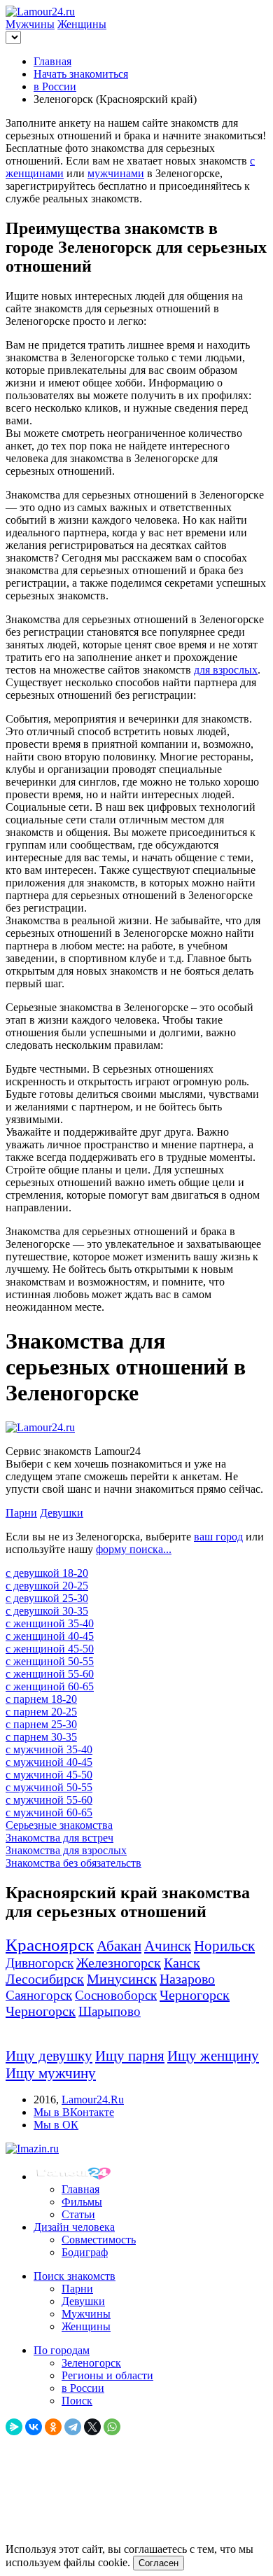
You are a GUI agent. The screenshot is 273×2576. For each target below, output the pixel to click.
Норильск (224, 1946)
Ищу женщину (213, 2056)
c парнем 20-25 (41, 1712)
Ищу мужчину (51, 2073)
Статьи (78, 2214)
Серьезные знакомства (59, 1825)
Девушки (62, 1513)
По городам (62, 2350)
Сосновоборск (116, 1995)
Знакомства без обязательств (73, 1863)
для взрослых (226, 670)
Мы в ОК (56, 2125)
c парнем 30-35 (41, 1737)
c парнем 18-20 (41, 1699)
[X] (92, 2427)
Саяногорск (39, 1995)
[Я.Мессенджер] (14, 2427)
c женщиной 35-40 (50, 1623)
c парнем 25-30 (41, 1724)
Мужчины (30, 24)
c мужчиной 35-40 (49, 1749)
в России (55, 86)
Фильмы (82, 2202)
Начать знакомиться (81, 74)
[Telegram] (73, 2427)
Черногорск (195, 1995)
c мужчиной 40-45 (49, 1762)
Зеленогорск (91, 2363)
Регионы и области (107, 2375)
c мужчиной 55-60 (49, 1800)
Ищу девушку (49, 2056)
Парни (21, 1513)
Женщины (82, 24)
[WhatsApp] (112, 2427)
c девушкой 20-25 (47, 1586)
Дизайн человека (74, 2227)
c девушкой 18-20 (47, 1573)
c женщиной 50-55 (50, 1661)
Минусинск (122, 1979)
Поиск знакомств (75, 2276)
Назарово (187, 1979)
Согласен (159, 2563)
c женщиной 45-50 (50, 1649)
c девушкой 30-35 (47, 1611)
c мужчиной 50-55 (49, 1787)
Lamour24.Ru (93, 2100)
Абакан (119, 1946)
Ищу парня (130, 2056)
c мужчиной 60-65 (49, 1812)
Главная (52, 61)
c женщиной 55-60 (50, 1674)
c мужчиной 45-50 (49, 1775)
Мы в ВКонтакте (74, 2112)
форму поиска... (134, 1549)
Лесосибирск (45, 1979)
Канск (182, 1963)
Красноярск (50, 1945)
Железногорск (119, 1963)
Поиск (77, 2401)
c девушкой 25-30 (47, 1598)
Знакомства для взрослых (66, 1850)
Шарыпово (110, 2011)
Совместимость (99, 2240)
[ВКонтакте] (34, 2427)
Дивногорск (40, 1963)
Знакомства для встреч (59, 1838)
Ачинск (168, 1946)
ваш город (218, 1537)
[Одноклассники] (53, 2427)
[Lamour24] (76, 2177)
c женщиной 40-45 (50, 1636)
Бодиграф (85, 2252)
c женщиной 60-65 (50, 1686)
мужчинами (116, 173)
